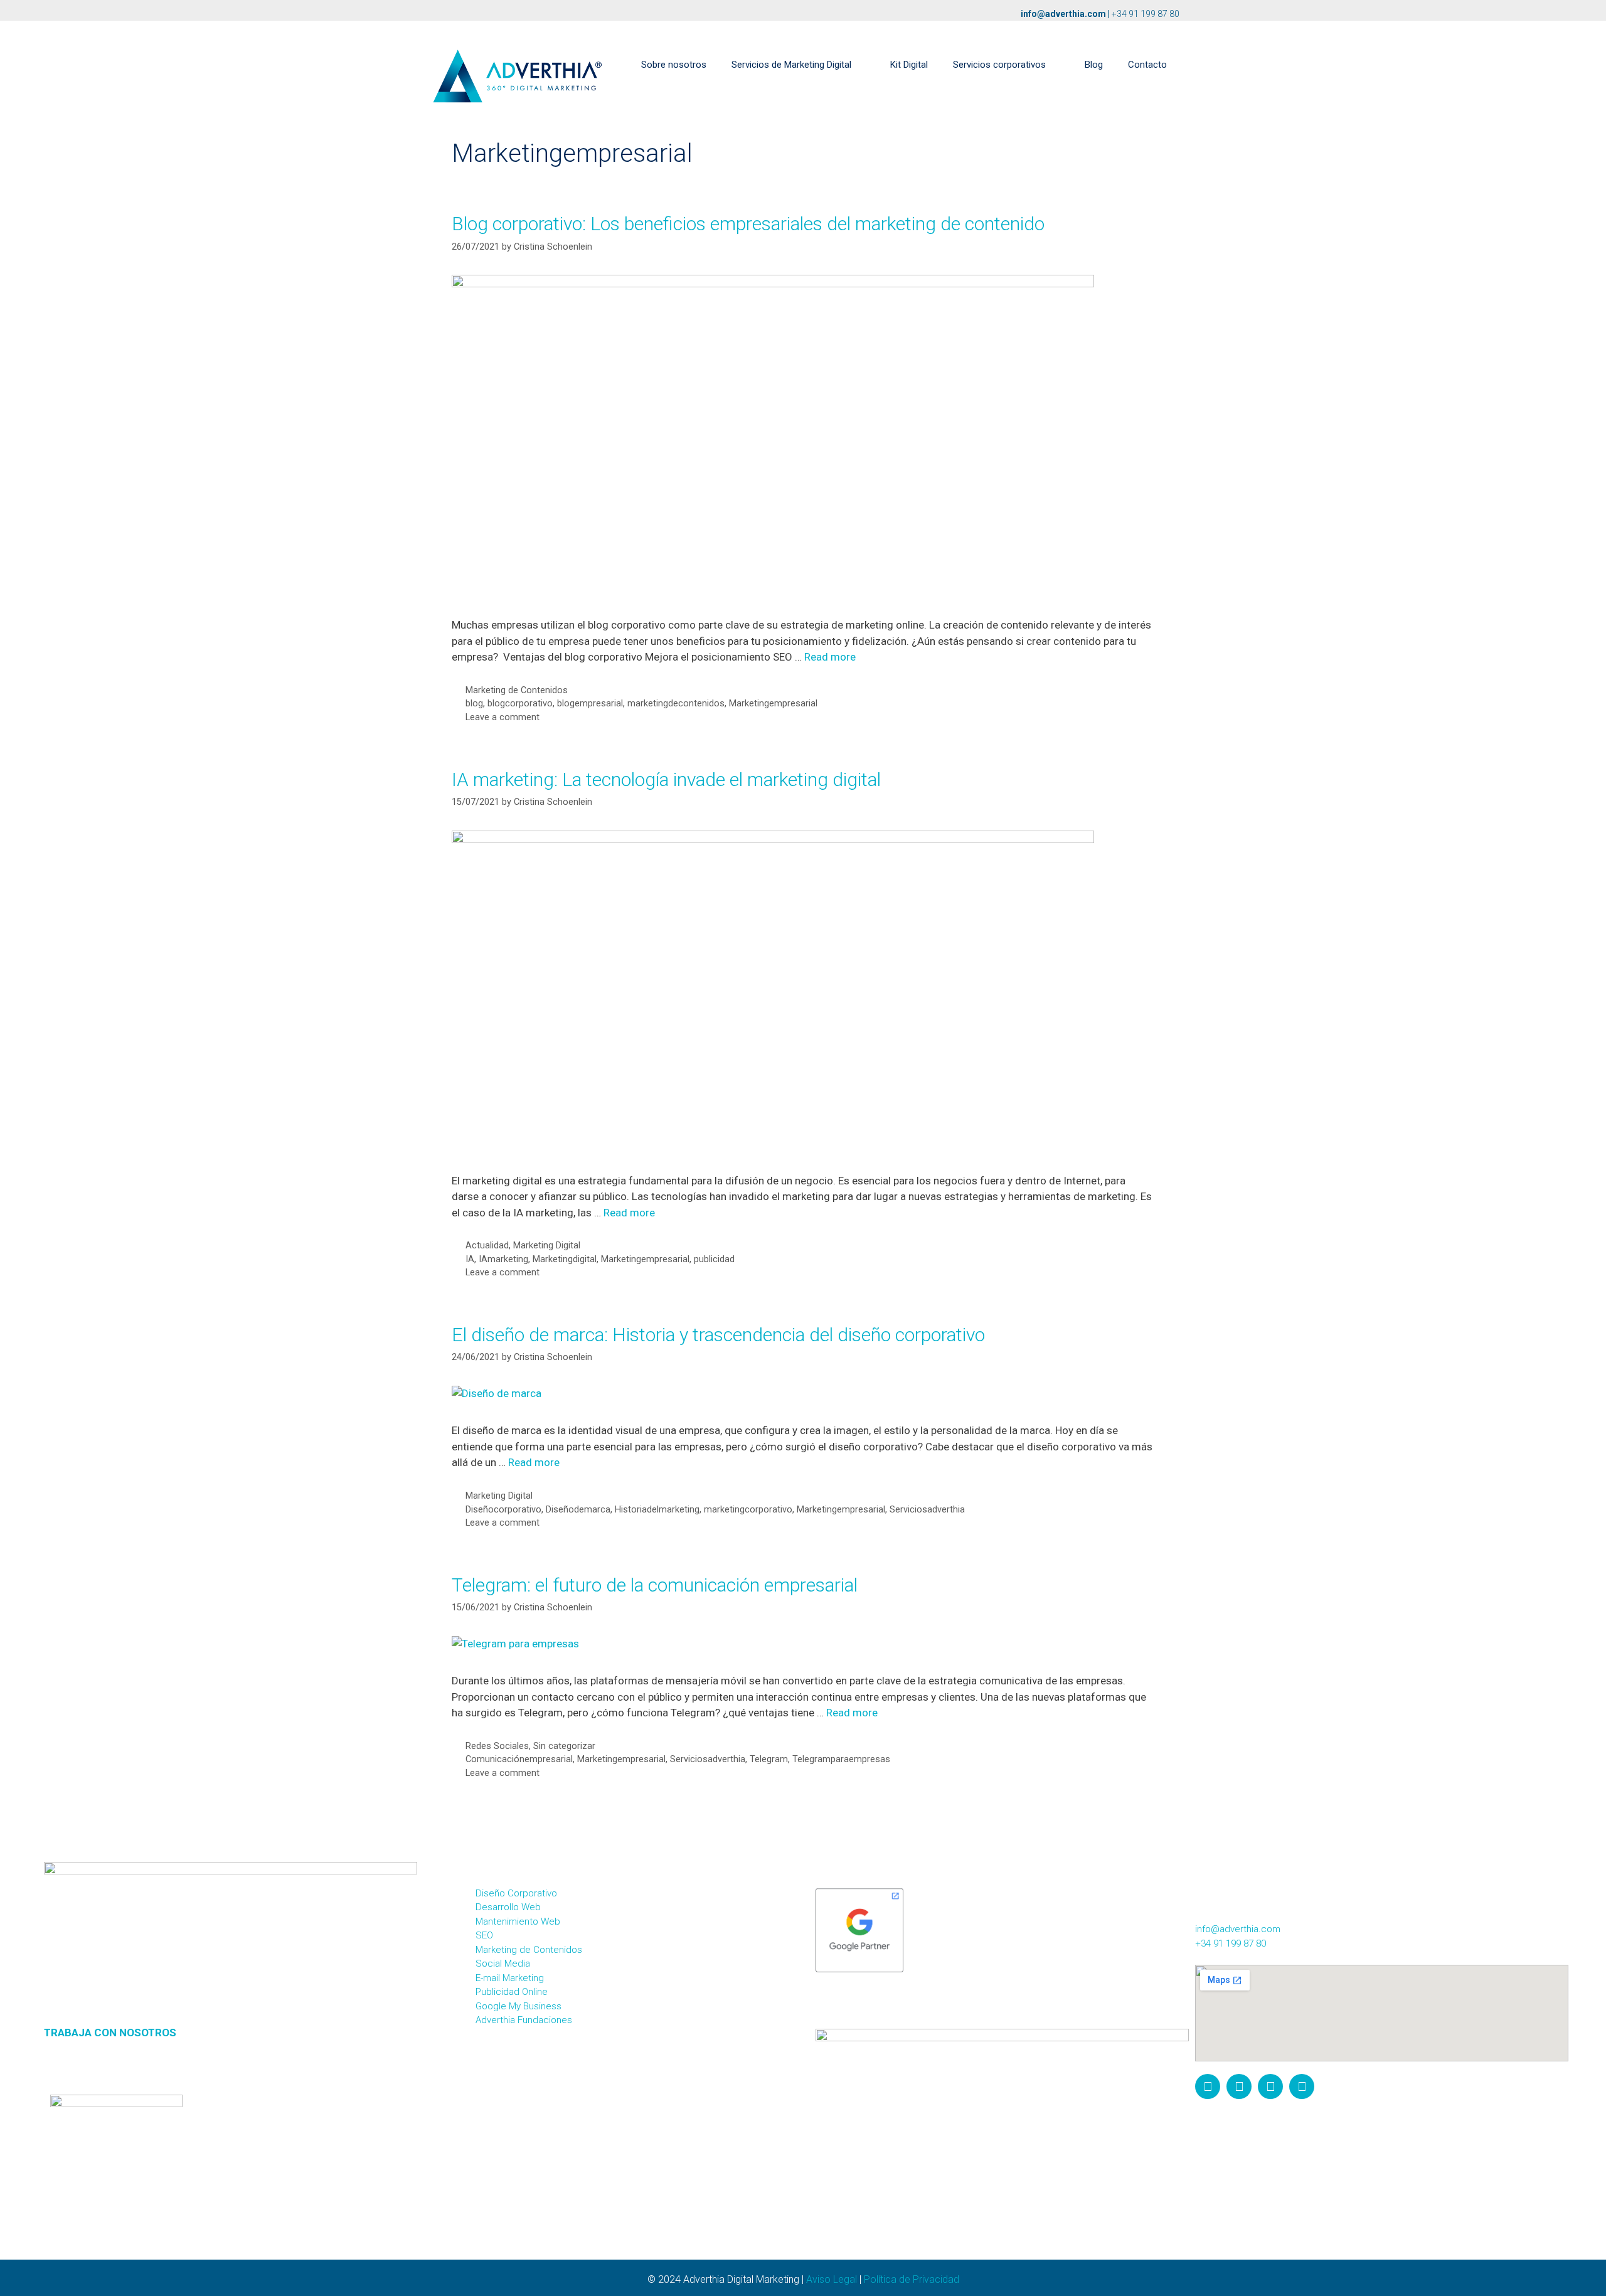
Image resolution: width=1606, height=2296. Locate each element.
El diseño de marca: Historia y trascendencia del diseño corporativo (718, 1335)
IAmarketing (503, 1259)
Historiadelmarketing (657, 1510)
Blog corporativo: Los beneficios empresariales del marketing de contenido (748, 224)
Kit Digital (909, 65)
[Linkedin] (1302, 2086)
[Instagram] (1208, 2086)
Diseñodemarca (578, 1510)
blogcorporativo (520, 704)
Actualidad (487, 1246)
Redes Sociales (497, 1746)
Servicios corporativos (999, 65)
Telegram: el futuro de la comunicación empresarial (655, 1585)
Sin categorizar (564, 1746)
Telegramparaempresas (841, 1759)
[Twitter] (1270, 2086)
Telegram (769, 1759)
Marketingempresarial (773, 704)
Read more (830, 657)
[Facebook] (1239, 2086)
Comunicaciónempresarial (519, 1759)
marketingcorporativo (748, 1510)
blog (474, 704)
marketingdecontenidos (676, 704)
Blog (1094, 65)
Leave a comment (503, 717)
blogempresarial (590, 704)
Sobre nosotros (674, 65)
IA (470, 1259)
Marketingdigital (565, 1259)
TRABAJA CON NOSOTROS (110, 2033)
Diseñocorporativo (503, 1510)
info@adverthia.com (1063, 14)
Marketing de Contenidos (517, 690)
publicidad (714, 1259)
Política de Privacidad (912, 2279)
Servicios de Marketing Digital (791, 65)
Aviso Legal (832, 2279)
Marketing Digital (547, 1246)
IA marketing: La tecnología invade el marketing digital (666, 779)
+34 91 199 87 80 (1146, 14)
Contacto (1147, 65)
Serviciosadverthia (927, 1510)
